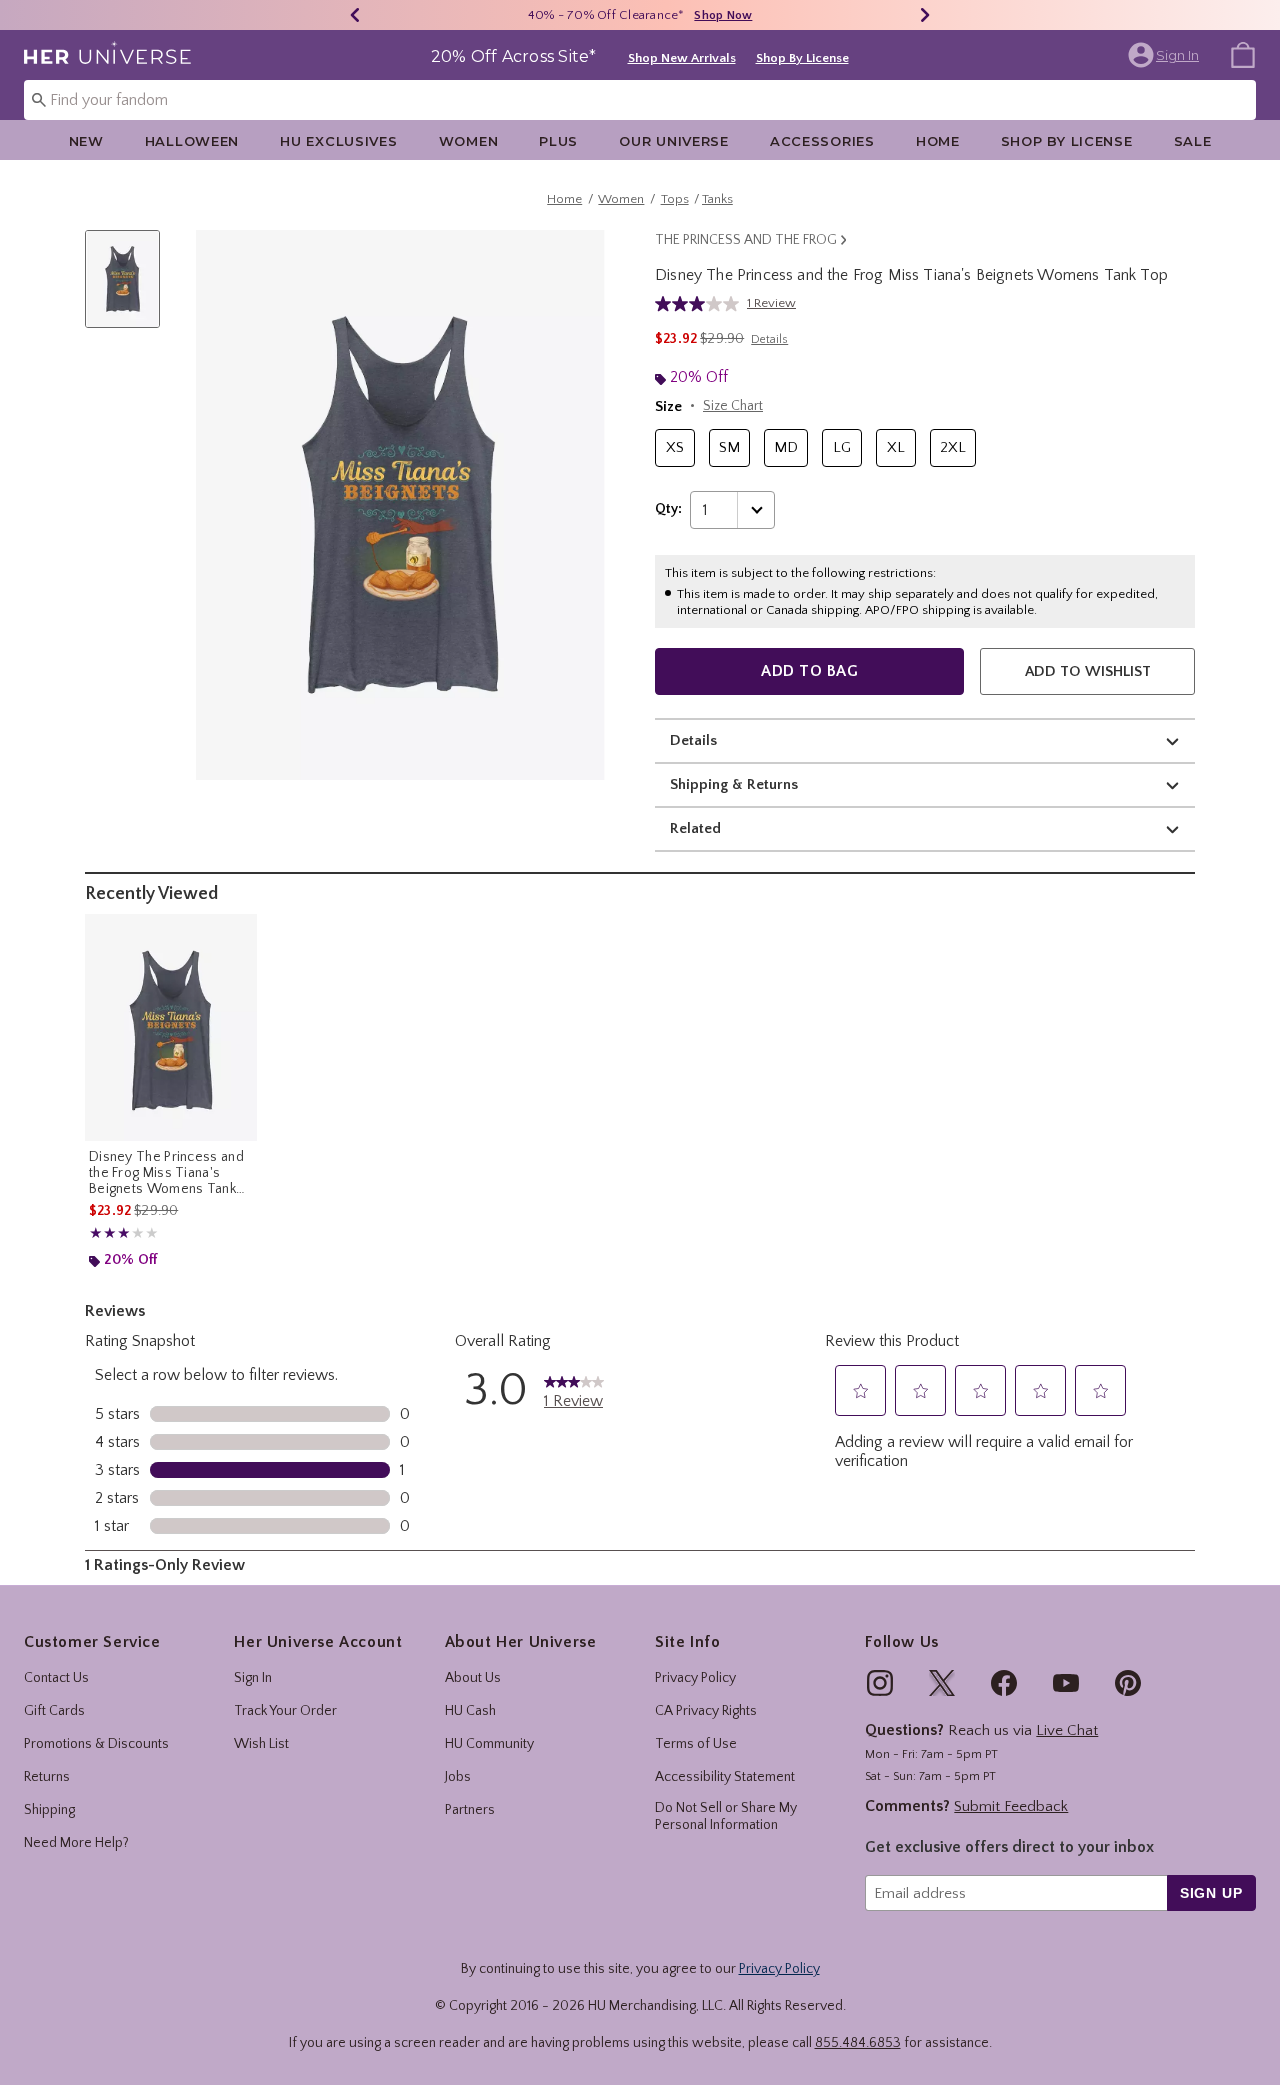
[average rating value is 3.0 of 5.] (701, 304)
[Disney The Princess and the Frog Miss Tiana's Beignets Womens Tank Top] (171, 1027)
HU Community (489, 1744)
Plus (558, 141)
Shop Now (723, 15)
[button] (1165, 55)
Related (695, 828)
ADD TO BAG (809, 671)
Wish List (261, 1744)
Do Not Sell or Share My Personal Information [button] (726, 1816)
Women (469, 141)
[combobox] (640, 100)
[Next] (925, 15)
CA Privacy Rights (706, 1711)
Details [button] (769, 339)
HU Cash (470, 1711)
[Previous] (355, 15)
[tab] (130, 289)
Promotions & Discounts (96, 1744)
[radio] (675, 448)
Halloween (192, 141)
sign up (1211, 1893)
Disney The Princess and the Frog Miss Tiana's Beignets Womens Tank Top (166, 1173)
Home (938, 141)
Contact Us (56, 1678)
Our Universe (674, 141)
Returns (47, 1777)
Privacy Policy (695, 1678)
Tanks (717, 199)
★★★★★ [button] (110, 1233)
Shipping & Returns (734, 784)
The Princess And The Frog (746, 240)
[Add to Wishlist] (237, 934)
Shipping (49, 1810)
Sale (1193, 141)
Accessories (822, 141)
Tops (675, 199)
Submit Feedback (1011, 1806)
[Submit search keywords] (39, 99)
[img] (880, 1683)
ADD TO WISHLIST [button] (1088, 671)
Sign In (253, 1678)
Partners (470, 1810)
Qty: (668, 509)
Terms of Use (696, 1744)
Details (693, 740)
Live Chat (1067, 1730)
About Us (473, 1678)
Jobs (458, 1777)
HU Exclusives (338, 141)
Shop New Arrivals (682, 58)
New (86, 141)
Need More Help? (76, 1843)
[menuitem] (1243, 54)
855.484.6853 (858, 2043)
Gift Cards (54, 1711)
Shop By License (802, 58)
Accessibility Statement (725, 1777)
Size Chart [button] (733, 406)
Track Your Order (285, 1711)
